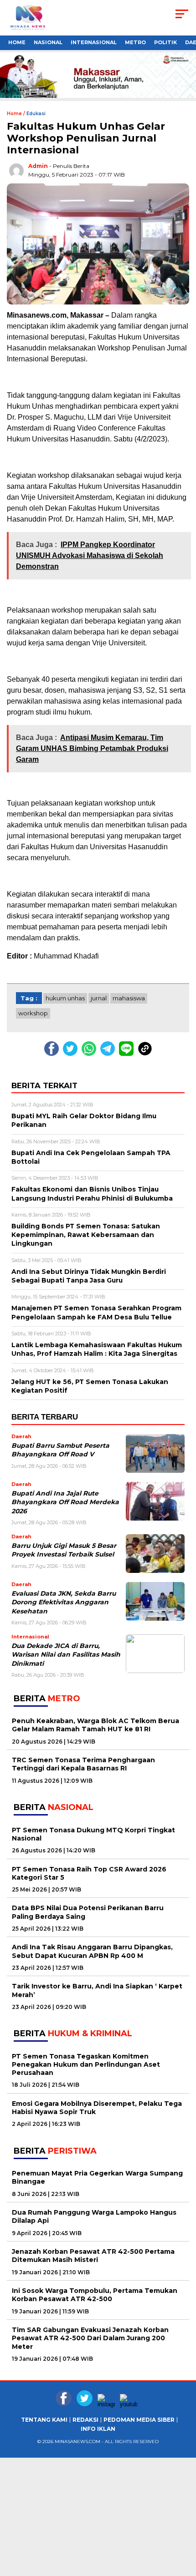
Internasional (94, 42)
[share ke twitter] (72, 1054)
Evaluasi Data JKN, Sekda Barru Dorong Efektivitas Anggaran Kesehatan (64, 1602)
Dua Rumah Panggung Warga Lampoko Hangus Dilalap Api (94, 2216)
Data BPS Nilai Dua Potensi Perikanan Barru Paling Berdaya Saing (88, 1912)
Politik (165, 42)
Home (17, 42)
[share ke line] (128, 1054)
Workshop (33, 1013)
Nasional (48, 42)
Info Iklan (98, 2429)
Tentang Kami (44, 2420)
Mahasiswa (129, 998)
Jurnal (99, 998)
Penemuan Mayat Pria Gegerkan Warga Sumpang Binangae (97, 2177)
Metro (135, 42)
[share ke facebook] (54, 1054)
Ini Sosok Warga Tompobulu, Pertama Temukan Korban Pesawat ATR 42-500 (95, 2295)
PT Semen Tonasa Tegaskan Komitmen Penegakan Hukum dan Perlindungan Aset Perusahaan (86, 2064)
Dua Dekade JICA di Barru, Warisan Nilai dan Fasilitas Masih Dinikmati (66, 1655)
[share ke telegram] (109, 1054)
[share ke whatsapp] (91, 1054)
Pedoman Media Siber (139, 2420)
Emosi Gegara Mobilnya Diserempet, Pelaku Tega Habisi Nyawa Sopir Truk (97, 2108)
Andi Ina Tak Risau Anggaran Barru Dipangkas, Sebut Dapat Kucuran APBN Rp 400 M (92, 1951)
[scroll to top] (183, 2562)
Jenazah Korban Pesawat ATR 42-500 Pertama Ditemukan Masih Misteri (93, 2256)
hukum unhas (65, 998)
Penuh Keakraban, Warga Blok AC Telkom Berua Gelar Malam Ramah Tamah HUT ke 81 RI (95, 1725)
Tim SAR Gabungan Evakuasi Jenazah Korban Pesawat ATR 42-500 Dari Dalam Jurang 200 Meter (90, 2338)
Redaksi (85, 2420)
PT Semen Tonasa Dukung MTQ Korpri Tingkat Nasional (93, 1834)
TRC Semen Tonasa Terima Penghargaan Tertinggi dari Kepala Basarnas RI (83, 1764)
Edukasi (36, 114)
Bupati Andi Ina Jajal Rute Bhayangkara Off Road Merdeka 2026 (65, 1502)
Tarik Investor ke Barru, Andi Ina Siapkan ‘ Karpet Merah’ (97, 1990)
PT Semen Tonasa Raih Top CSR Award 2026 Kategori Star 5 (89, 1873)
